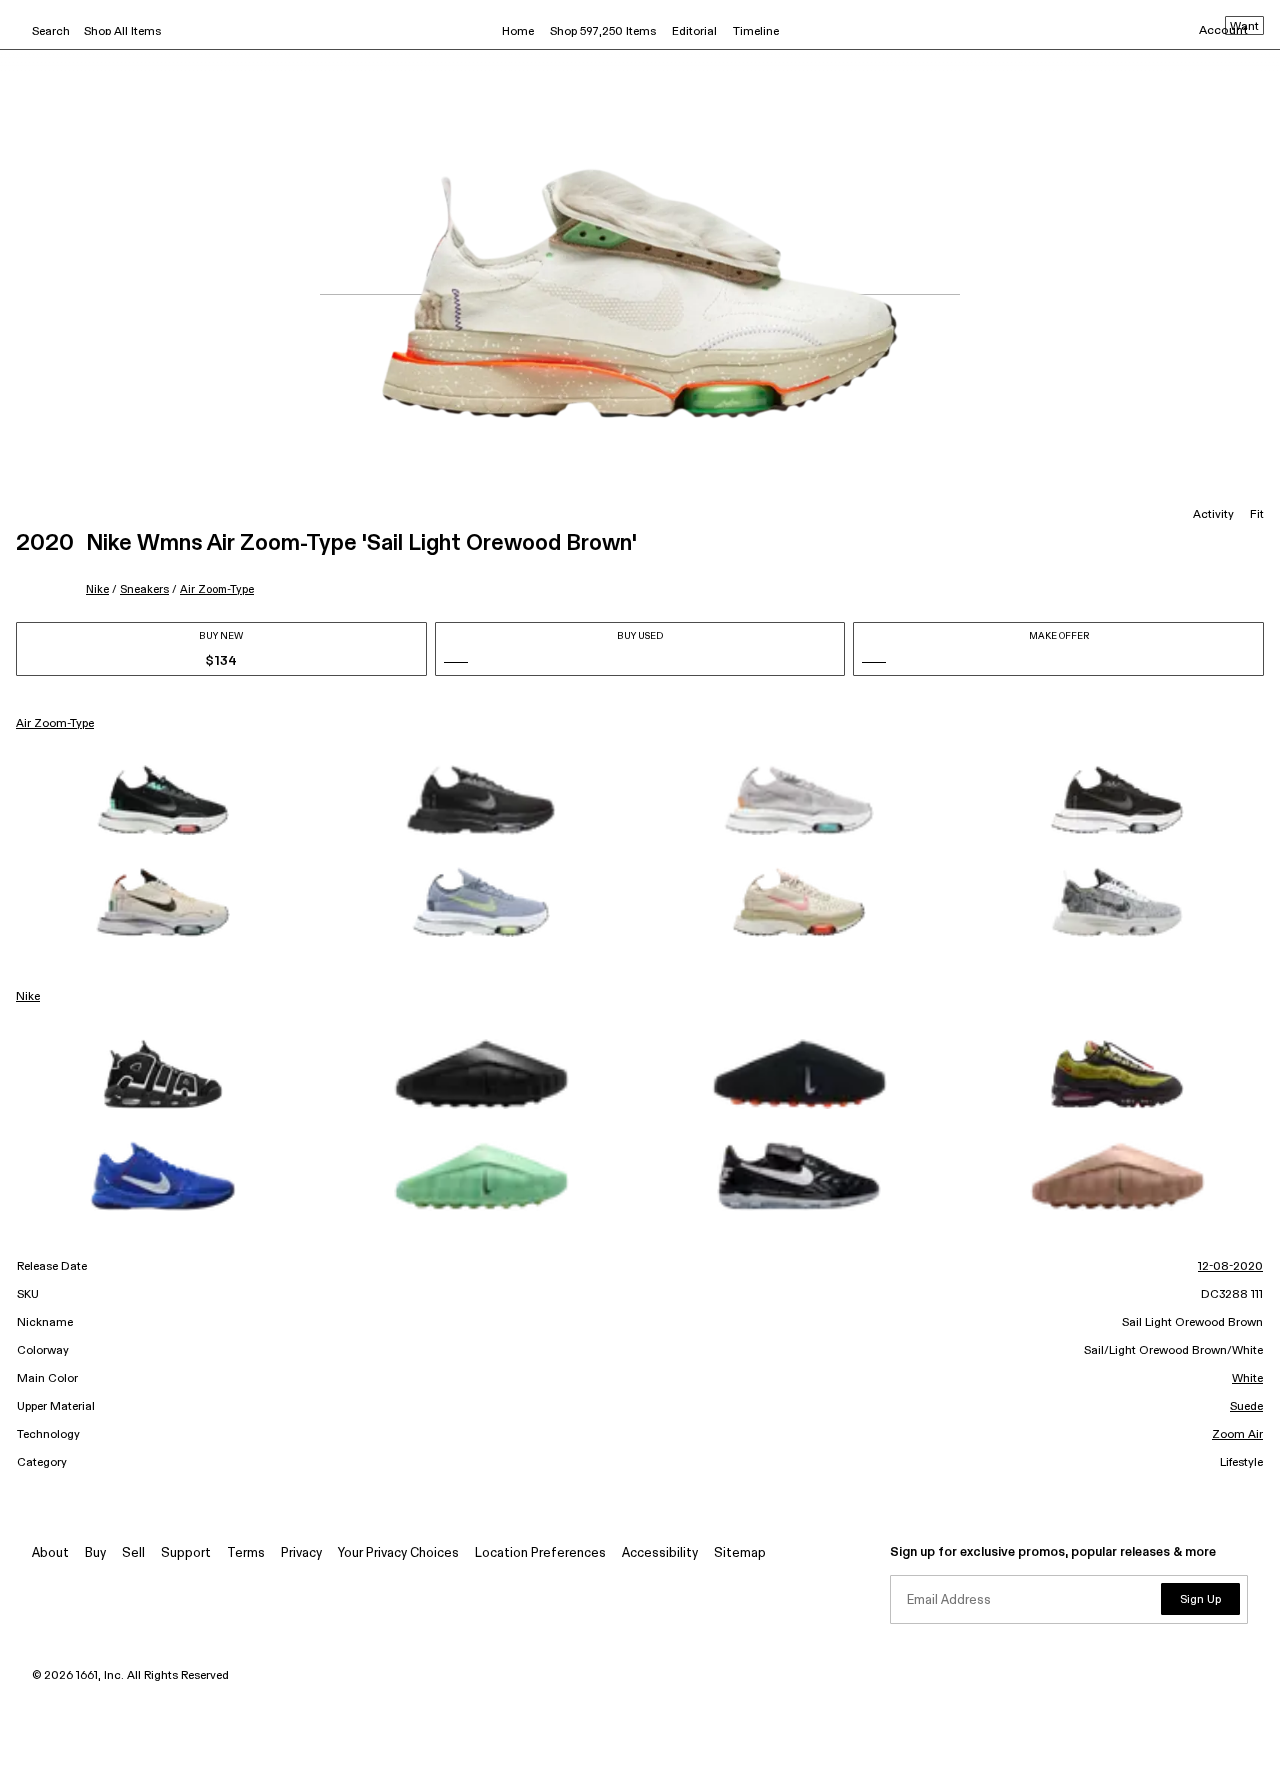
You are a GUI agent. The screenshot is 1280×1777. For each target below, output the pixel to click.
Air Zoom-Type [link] (55, 724)
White (1247, 1379)
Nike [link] (28, 997)
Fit (1257, 515)
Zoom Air (1237, 1435)
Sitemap (740, 1553)
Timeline (756, 32)
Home (518, 32)
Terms (246, 1553)
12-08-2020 (1230, 1267)
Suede (1246, 1407)
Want (1244, 27)
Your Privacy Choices (398, 1553)
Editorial (694, 32)
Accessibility (660, 1553)
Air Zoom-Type (217, 589)
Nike (97, 589)
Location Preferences (540, 1553)
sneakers (144, 589)
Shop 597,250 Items (603, 32)
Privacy (301, 1553)
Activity (1213, 515)
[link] (163, 800)
